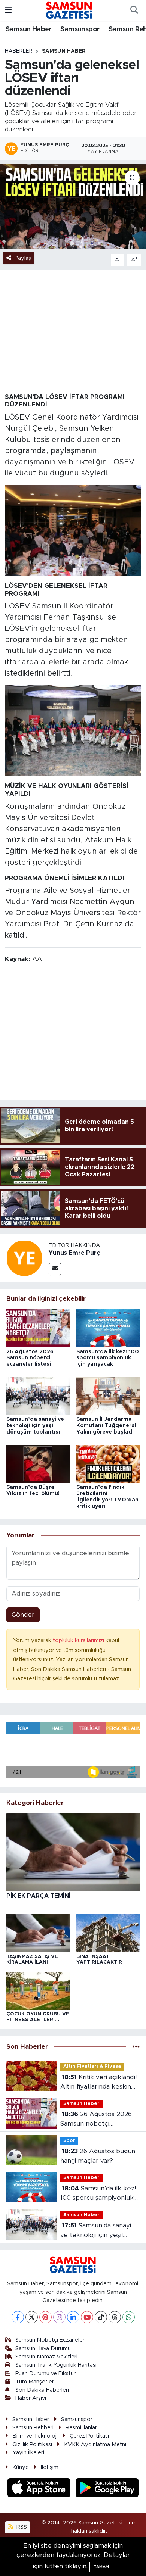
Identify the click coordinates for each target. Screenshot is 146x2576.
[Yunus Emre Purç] (24, 1258)
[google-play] (107, 2488)
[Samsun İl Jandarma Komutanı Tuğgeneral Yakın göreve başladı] (108, 1396)
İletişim (50, 2467)
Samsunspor (80, 29)
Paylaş (23, 258)
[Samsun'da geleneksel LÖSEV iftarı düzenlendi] (73, 207)
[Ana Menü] (8, 10)
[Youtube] (87, 2317)
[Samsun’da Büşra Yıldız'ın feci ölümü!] (38, 1464)
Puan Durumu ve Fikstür (45, 2374)
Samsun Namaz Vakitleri (46, 2357)
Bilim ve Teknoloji (35, 2436)
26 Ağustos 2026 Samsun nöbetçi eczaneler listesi (30, 1358)
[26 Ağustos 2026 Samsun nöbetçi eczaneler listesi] (38, 1328)
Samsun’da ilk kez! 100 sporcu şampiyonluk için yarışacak (108, 1358)
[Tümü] (136, 2047)
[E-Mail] (55, 1269)
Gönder (23, 1615)
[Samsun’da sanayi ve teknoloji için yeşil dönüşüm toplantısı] (38, 1396)
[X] (32, 2317)
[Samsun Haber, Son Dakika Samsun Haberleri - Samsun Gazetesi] (69, 10)
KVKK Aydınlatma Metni (95, 2444)
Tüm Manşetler (35, 2382)
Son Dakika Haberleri (42, 2390)
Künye (21, 2467)
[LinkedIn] (73, 2317)
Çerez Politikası (89, 2436)
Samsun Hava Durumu (43, 2349)
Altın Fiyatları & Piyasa (92, 2066)
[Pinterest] (45, 2317)
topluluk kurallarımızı (79, 1641)
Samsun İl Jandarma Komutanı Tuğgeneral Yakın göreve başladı (106, 1426)
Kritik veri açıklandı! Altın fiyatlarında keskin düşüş (98, 2083)
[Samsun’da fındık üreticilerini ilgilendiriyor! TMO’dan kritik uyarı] (108, 1464)
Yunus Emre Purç (74, 1253)
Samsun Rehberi (33, 2428)
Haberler (19, 51)
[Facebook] (18, 2317)
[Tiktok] (101, 2317)
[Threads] (115, 2317)
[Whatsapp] (129, 2317)
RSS (21, 2527)
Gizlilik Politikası (32, 2444)
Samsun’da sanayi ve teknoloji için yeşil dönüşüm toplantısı (35, 1426)
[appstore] (40, 2488)
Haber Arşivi (31, 2398)
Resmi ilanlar (81, 2428)
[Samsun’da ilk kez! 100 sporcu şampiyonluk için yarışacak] (108, 1328)
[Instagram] (59, 2317)
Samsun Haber (29, 29)
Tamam (101, 2567)
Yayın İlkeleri (28, 2453)
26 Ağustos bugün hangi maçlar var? (98, 2156)
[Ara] (134, 10)
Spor (69, 2141)
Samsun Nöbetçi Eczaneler (50, 2340)
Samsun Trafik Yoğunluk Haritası (56, 2365)
